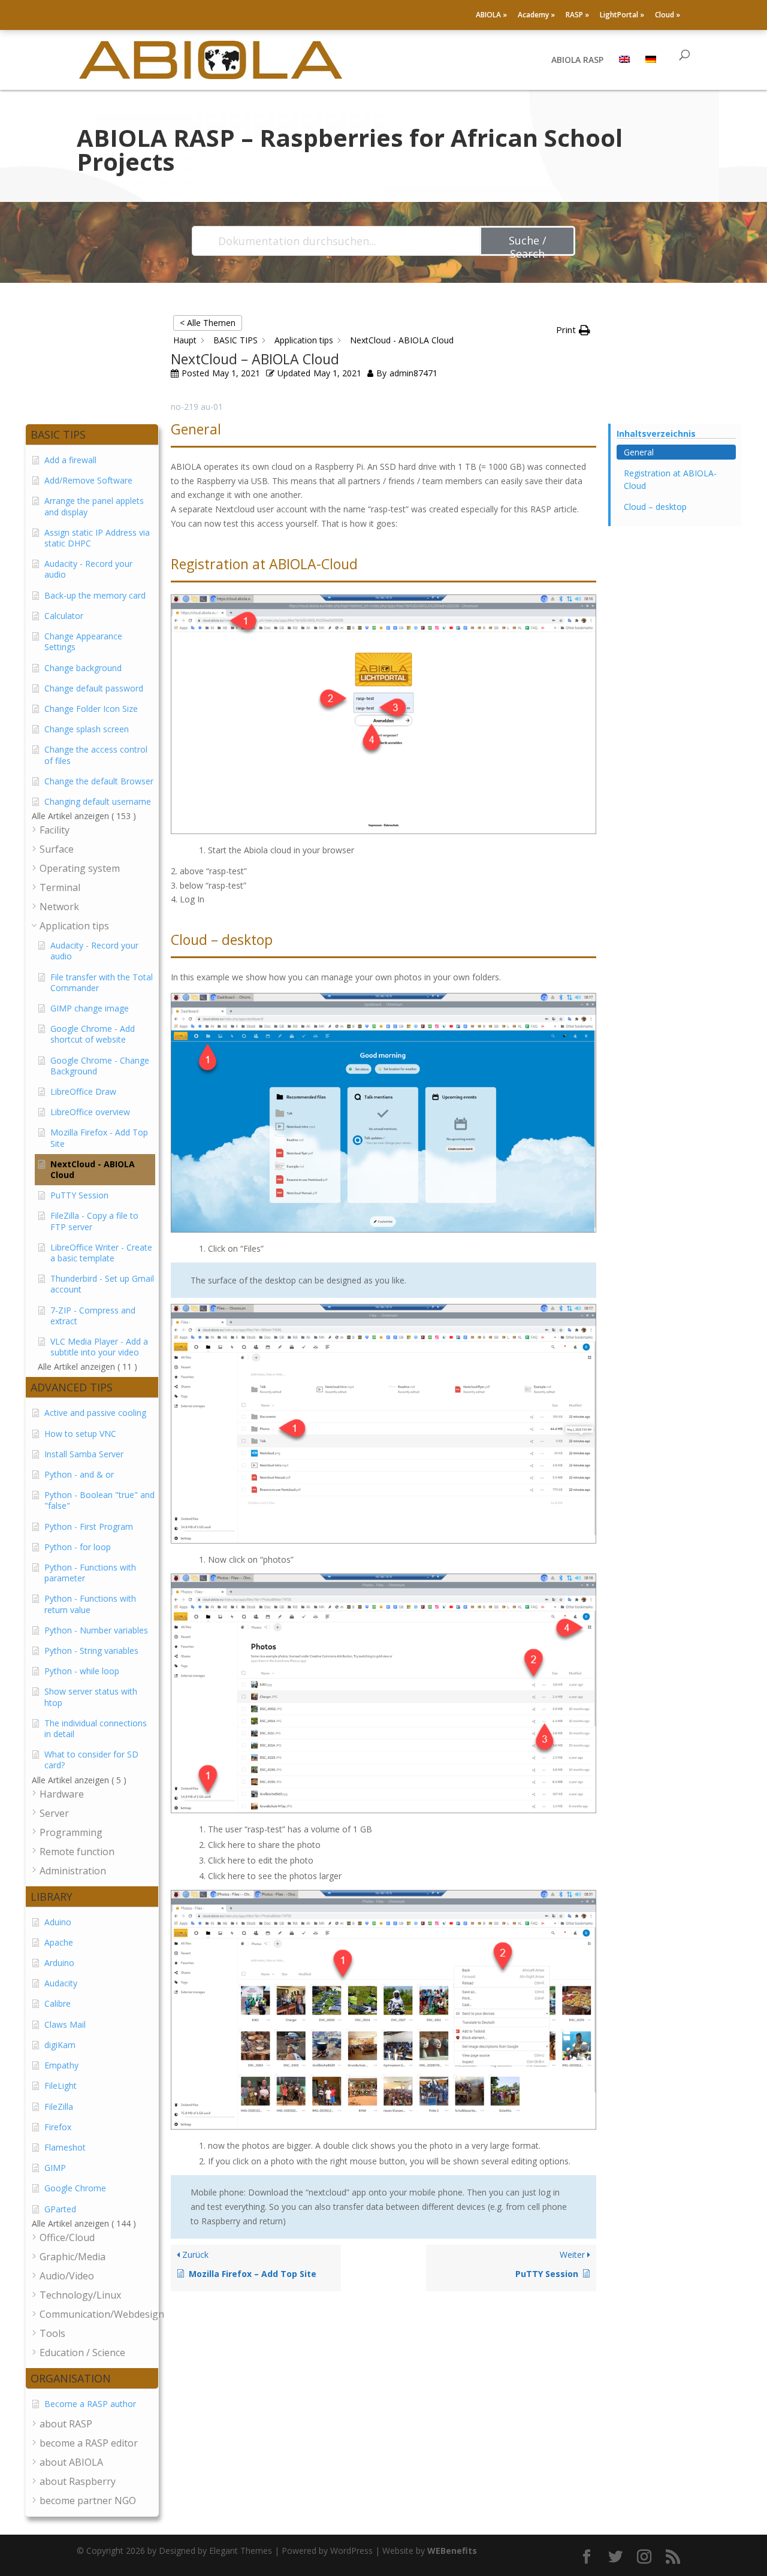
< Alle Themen (208, 323)
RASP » (577, 16)
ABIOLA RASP (577, 61)
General (639, 452)
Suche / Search (528, 244)
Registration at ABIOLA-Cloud (670, 479)
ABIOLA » (491, 16)
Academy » (536, 16)
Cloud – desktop (655, 507)
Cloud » (668, 16)
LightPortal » (622, 16)
